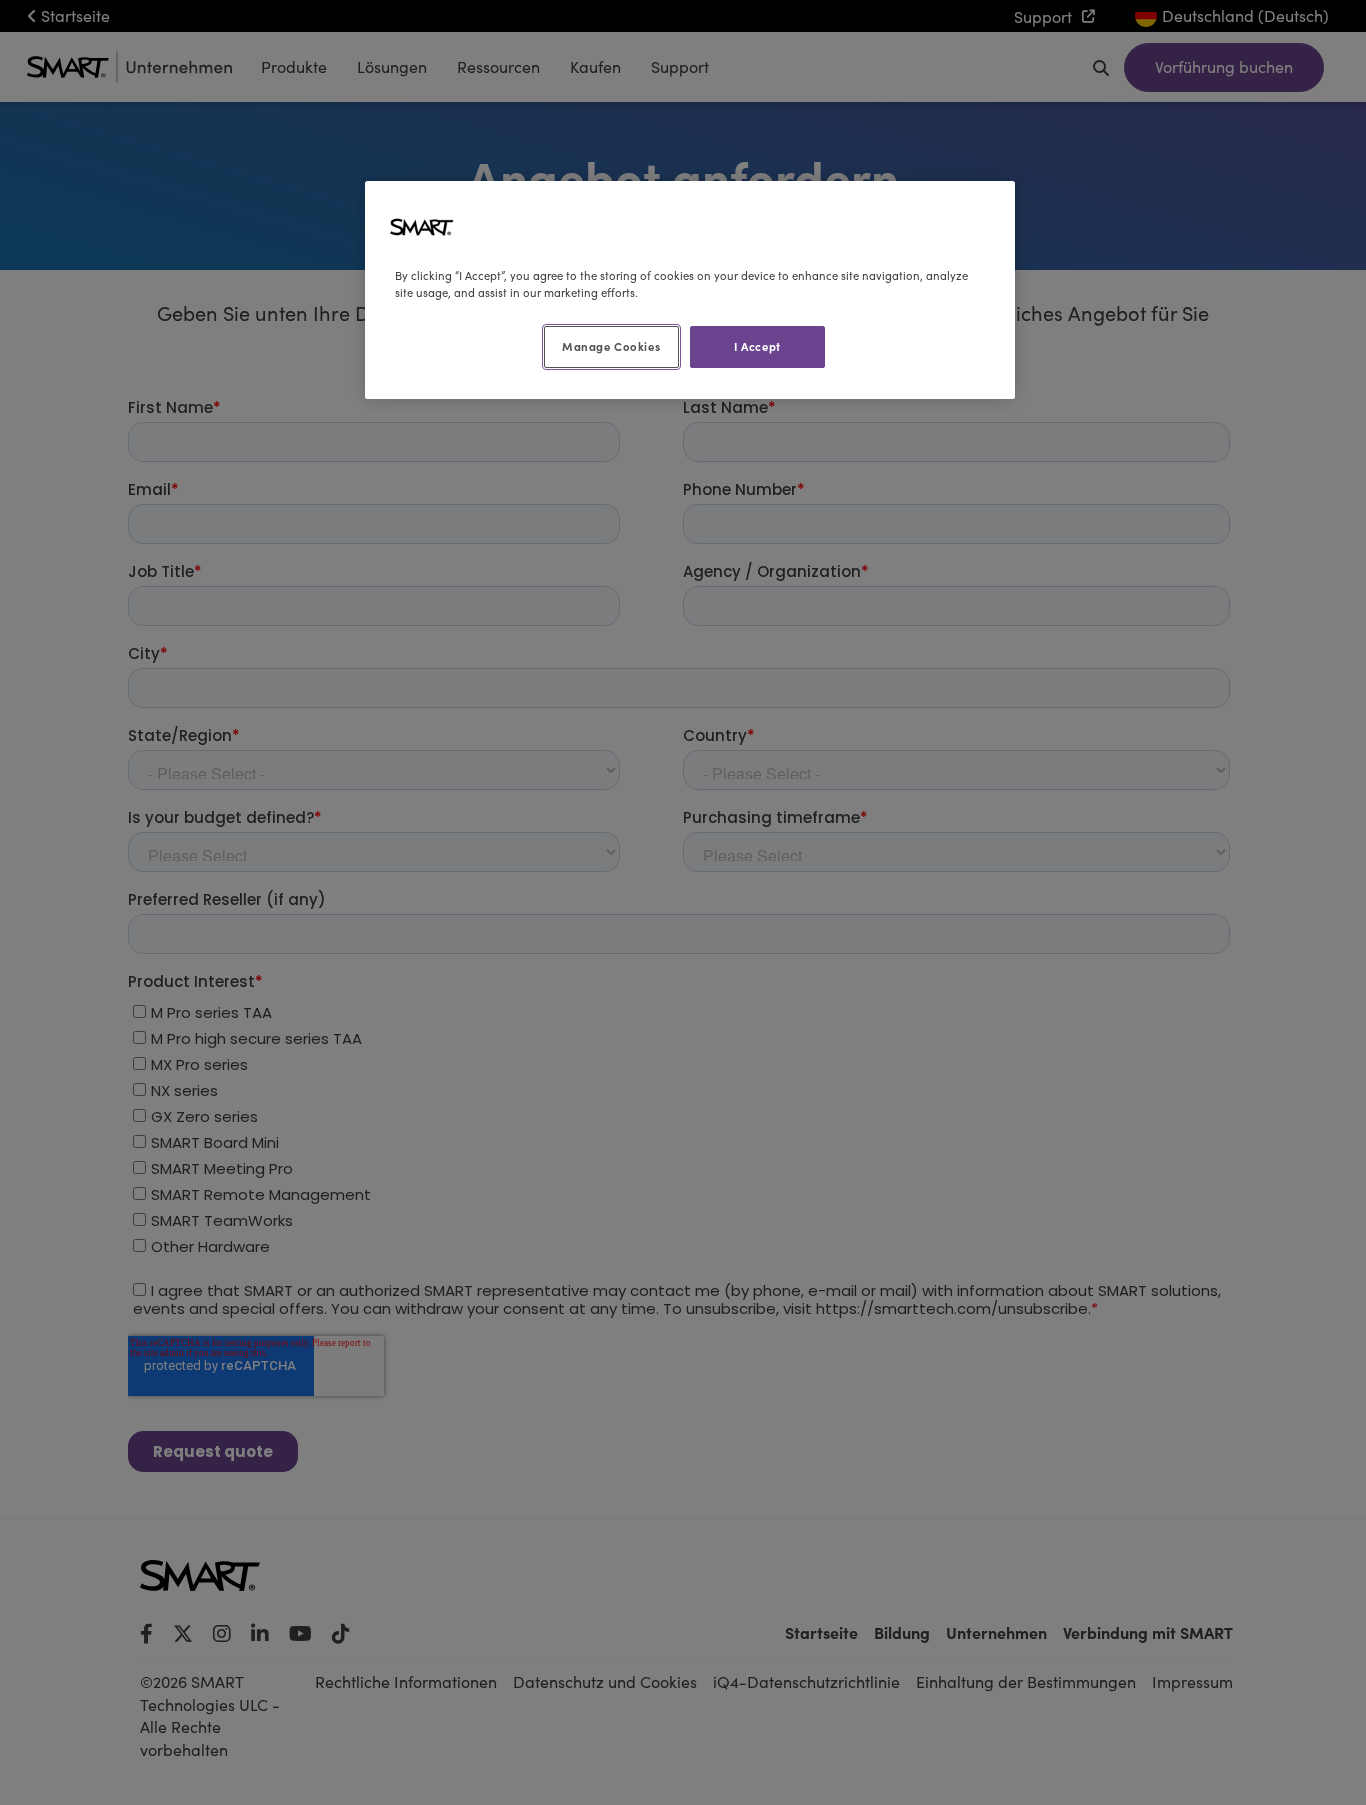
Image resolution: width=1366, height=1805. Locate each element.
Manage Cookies (611, 346)
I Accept (757, 346)
